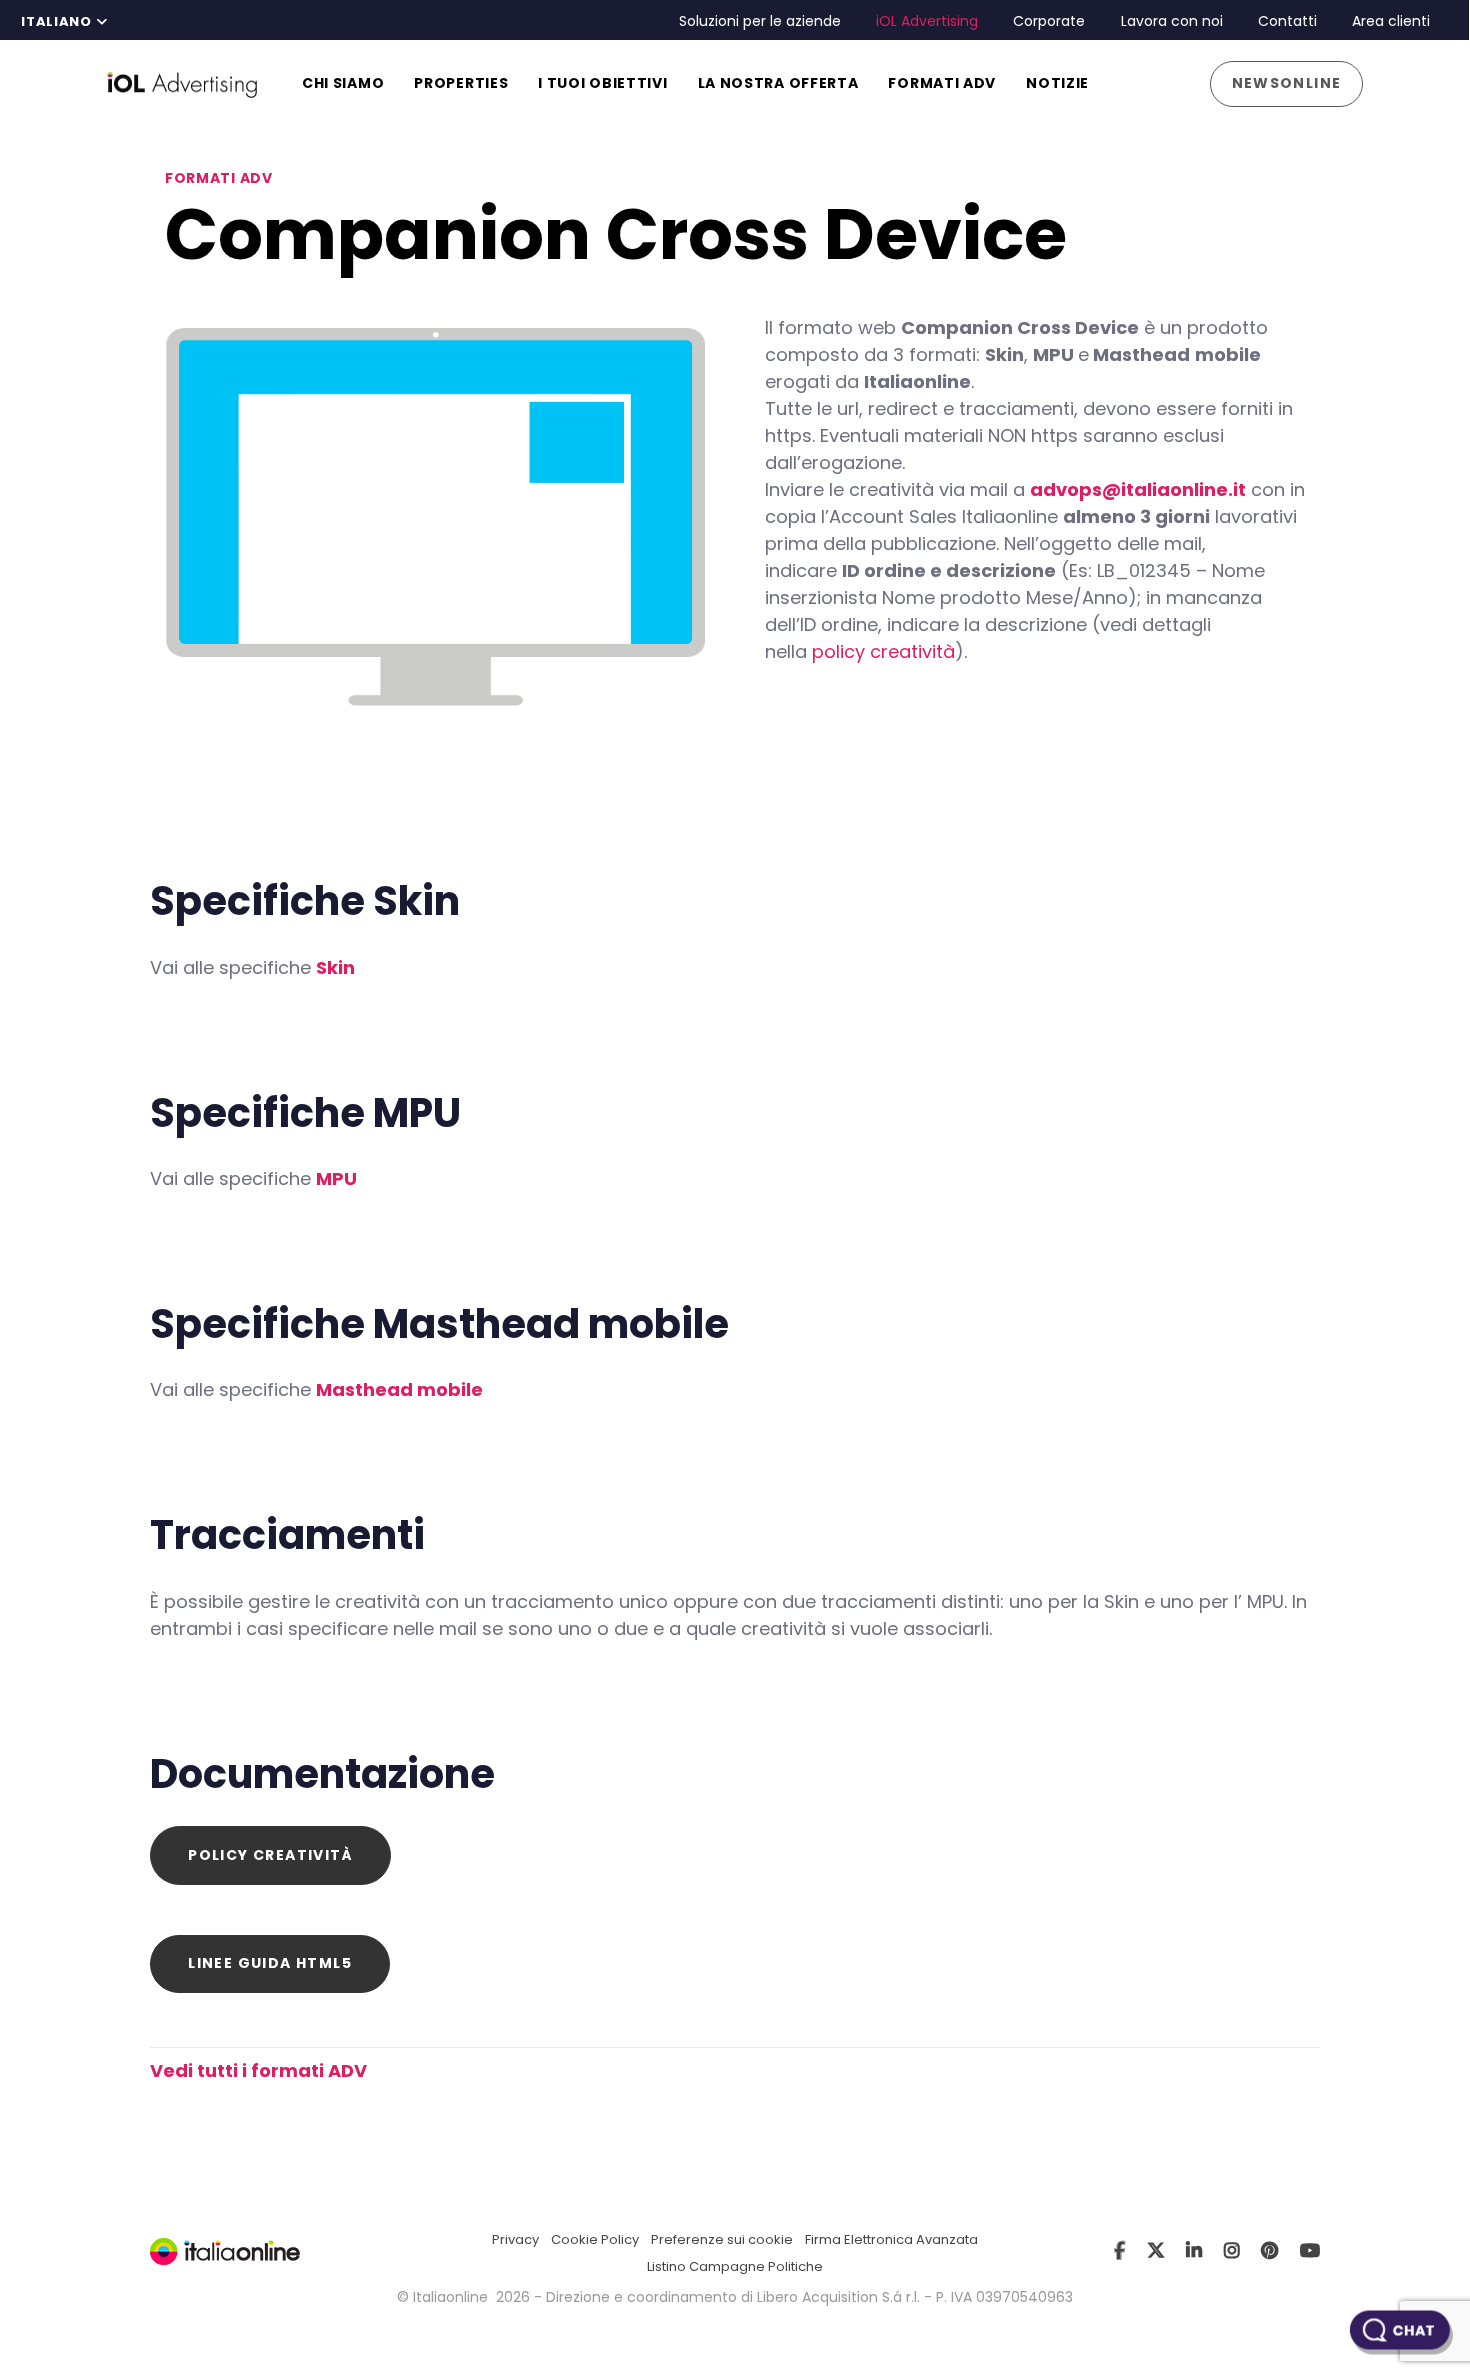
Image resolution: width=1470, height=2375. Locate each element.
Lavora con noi (1172, 21)
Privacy (515, 2239)
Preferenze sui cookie (722, 2239)
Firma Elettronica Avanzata (891, 2239)
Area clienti (1391, 21)
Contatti (1287, 21)
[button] (64, 22)
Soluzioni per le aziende (760, 21)
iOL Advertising (927, 21)
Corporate (1049, 21)
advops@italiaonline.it (1138, 489)
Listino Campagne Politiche (735, 2266)
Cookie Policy (595, 2239)
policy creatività (883, 651)
